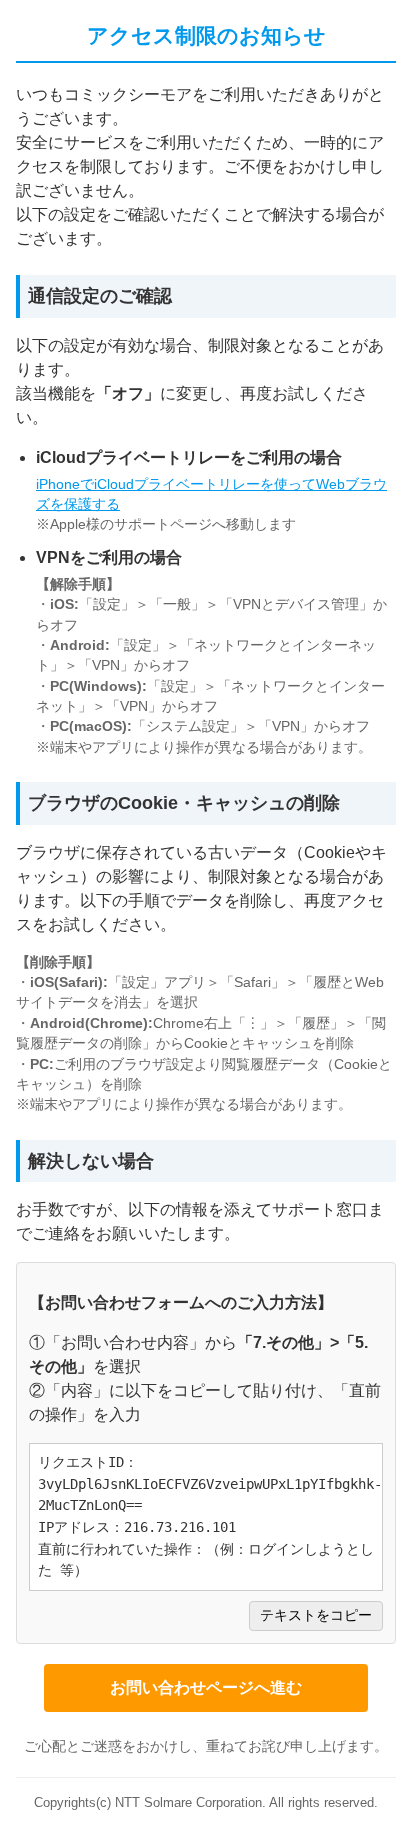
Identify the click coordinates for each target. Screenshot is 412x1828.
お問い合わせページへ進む (206, 1687)
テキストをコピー (316, 1615)
